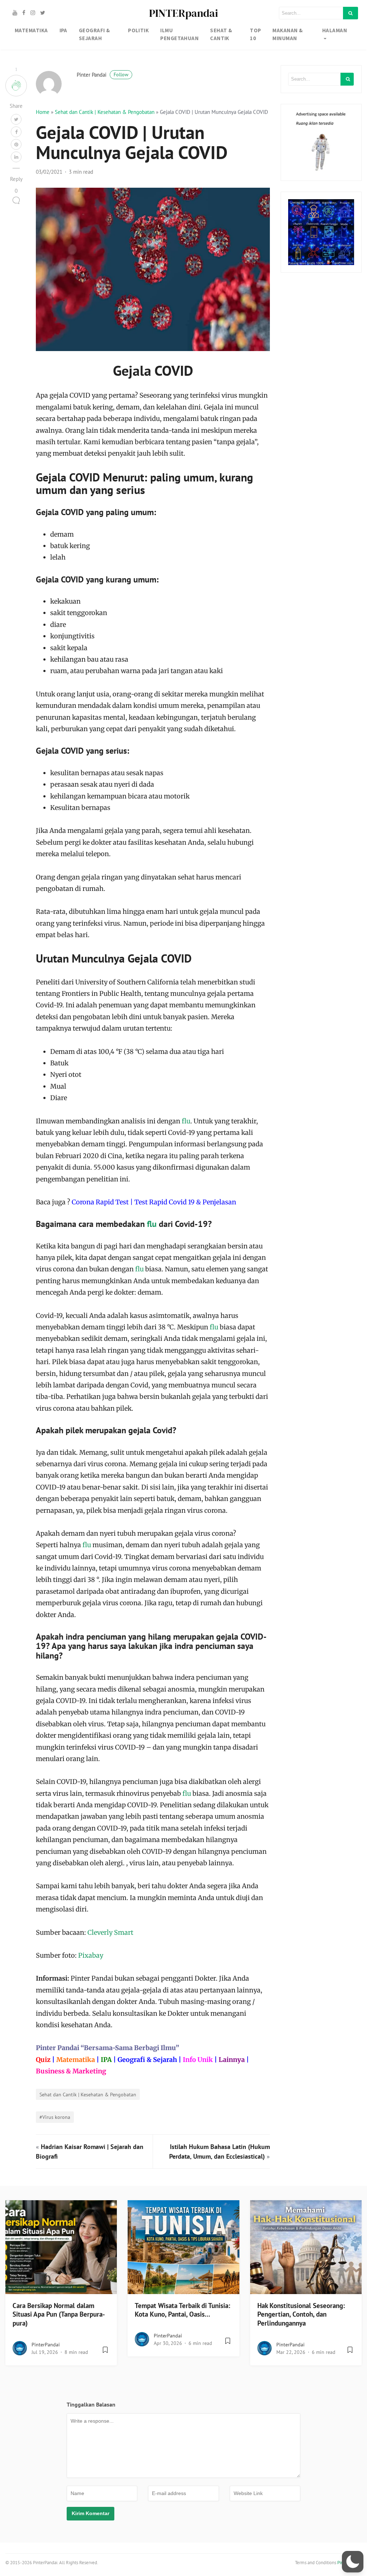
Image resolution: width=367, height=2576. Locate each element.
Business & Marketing (71, 2071)
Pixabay (91, 1955)
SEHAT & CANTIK (221, 34)
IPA (63, 30)
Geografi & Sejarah (147, 2060)
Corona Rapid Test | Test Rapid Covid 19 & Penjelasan (154, 1202)
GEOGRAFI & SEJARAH (94, 34)
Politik (138, 30)
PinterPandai (46, 2345)
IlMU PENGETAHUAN (179, 34)
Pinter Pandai (103, 75)
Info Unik (198, 2060)
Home (43, 112)
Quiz (43, 2060)
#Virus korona (55, 2117)
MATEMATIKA (31, 30)
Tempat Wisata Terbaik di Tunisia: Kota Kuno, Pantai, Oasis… (182, 2310)
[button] (353, 2562)
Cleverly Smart (110, 1932)
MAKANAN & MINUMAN (287, 34)
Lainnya (232, 2060)
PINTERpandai (183, 13)
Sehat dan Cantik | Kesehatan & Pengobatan (105, 112)
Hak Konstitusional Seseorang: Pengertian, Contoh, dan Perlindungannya (301, 2314)
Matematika (76, 2060)
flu (186, 1121)
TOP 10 (255, 34)
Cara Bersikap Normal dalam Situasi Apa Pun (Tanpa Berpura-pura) (59, 2314)
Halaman (335, 30)
